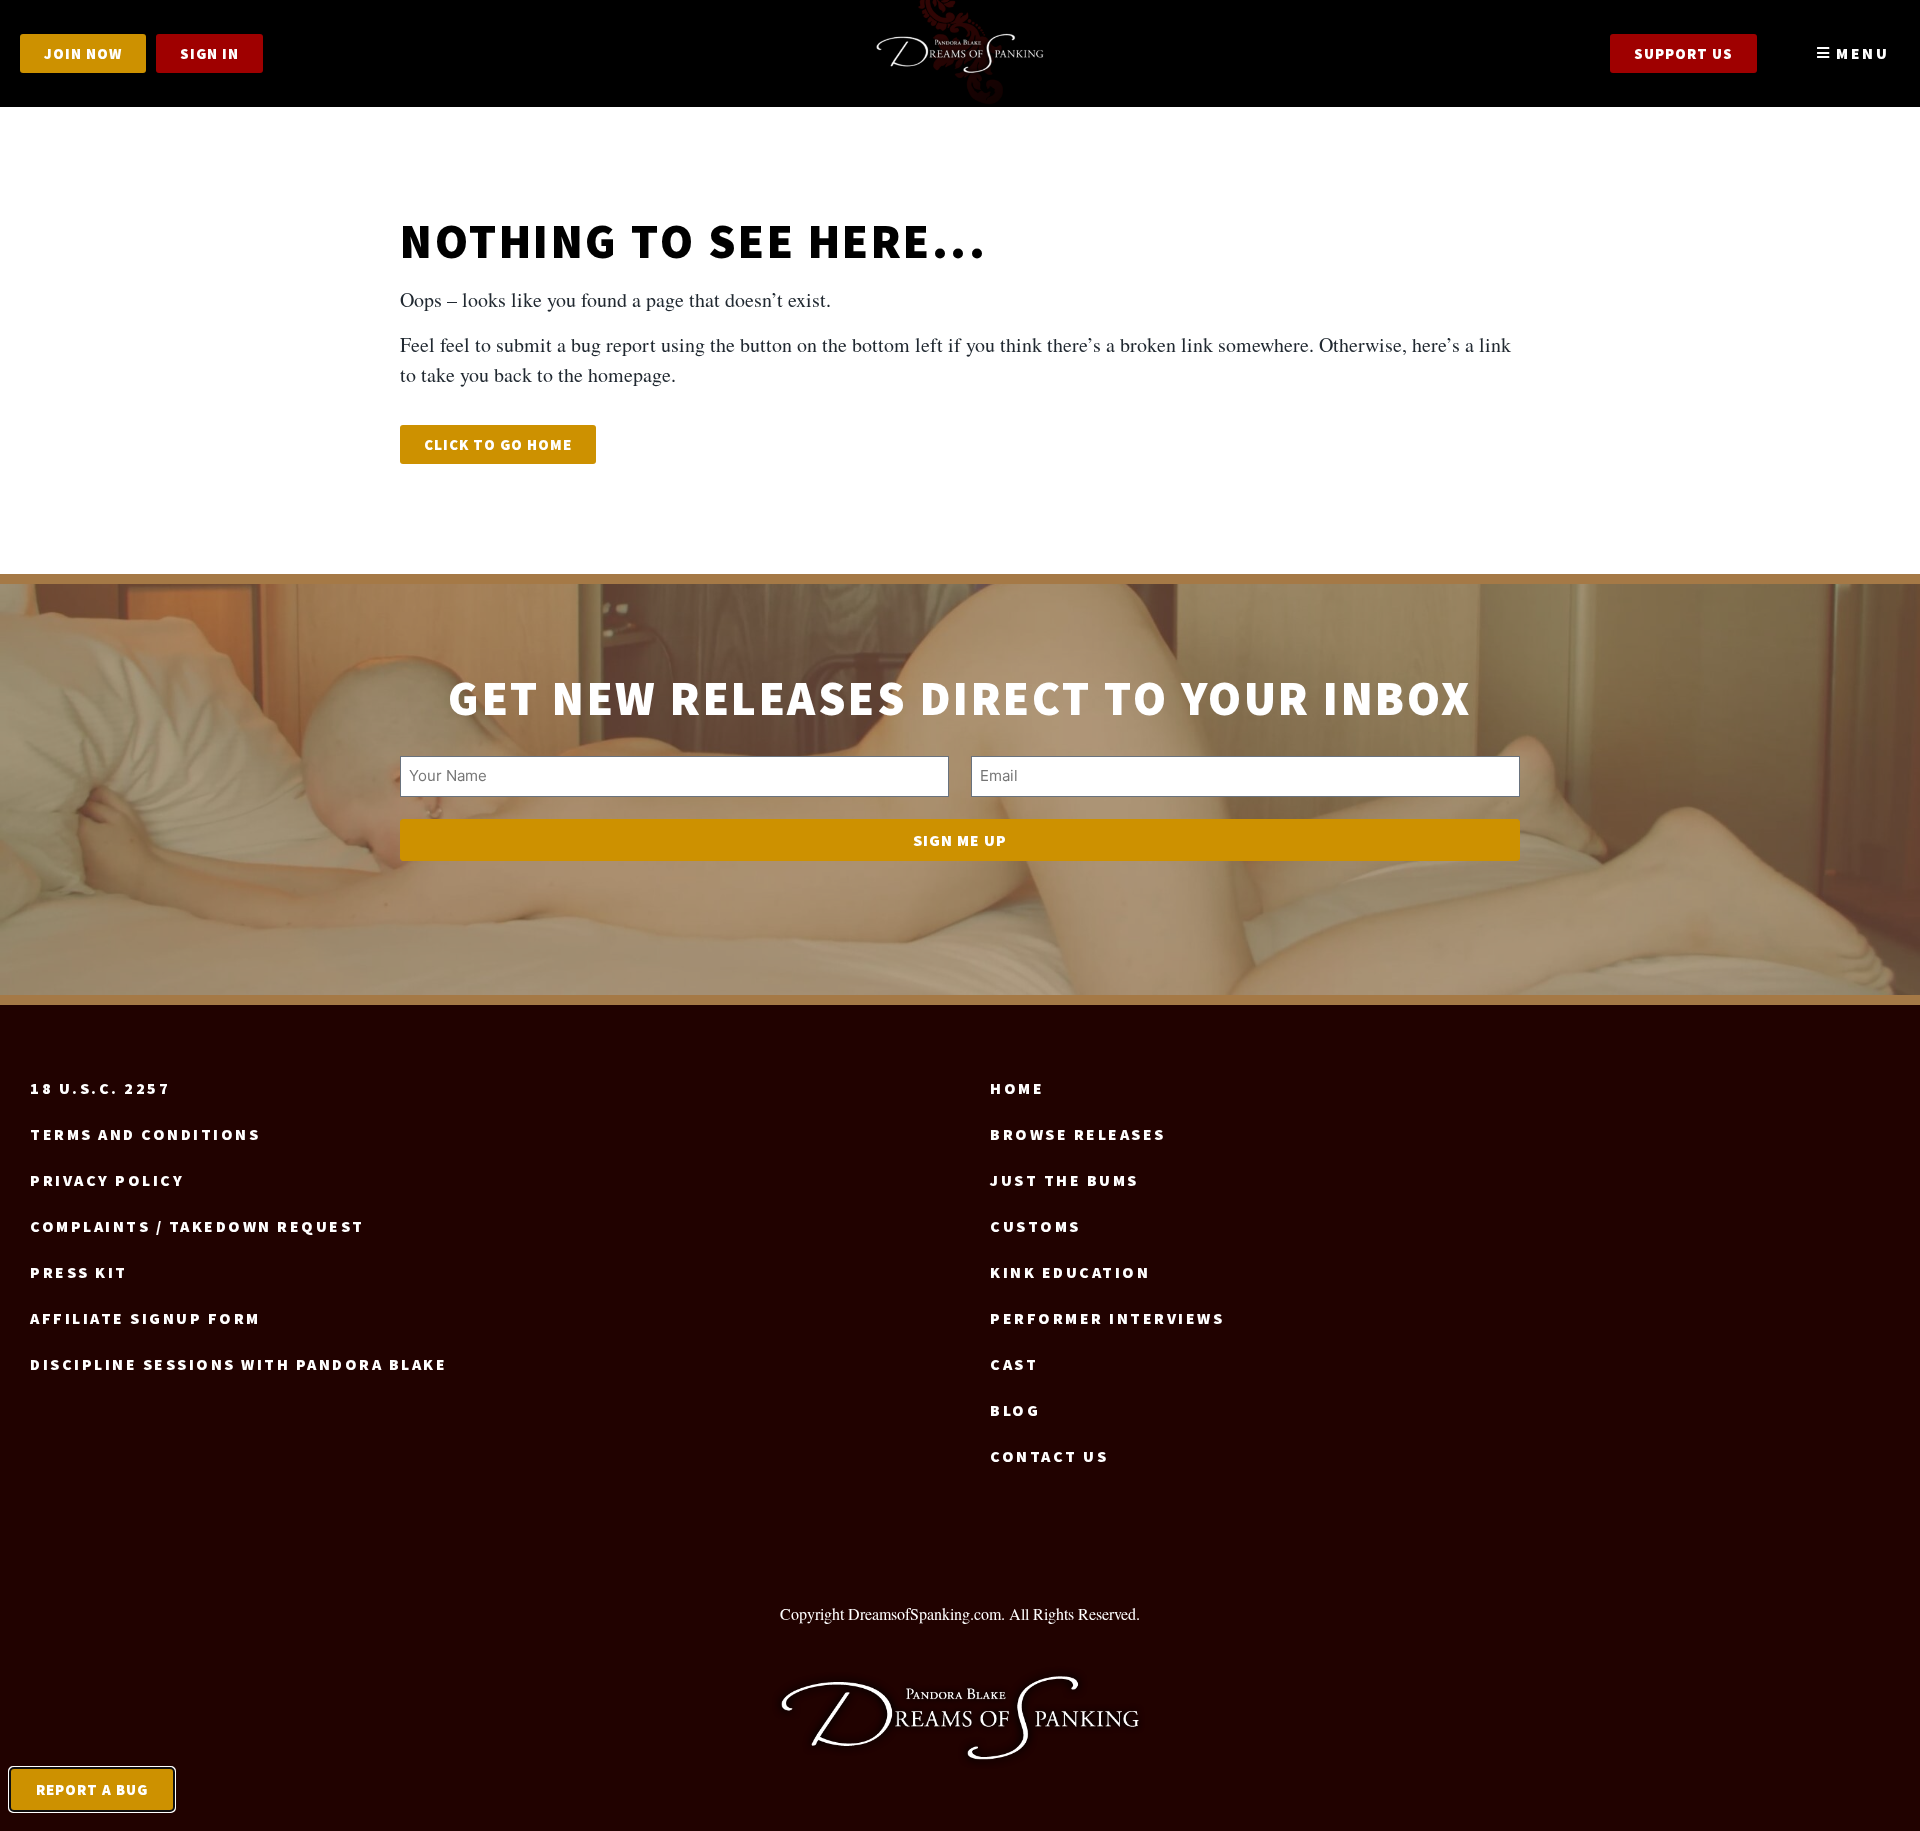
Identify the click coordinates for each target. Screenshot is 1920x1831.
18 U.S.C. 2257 (100, 1088)
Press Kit (79, 1272)
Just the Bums (1064, 1180)
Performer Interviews (1107, 1318)
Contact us (1049, 1456)
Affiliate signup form (145, 1318)
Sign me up (960, 840)
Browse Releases (1078, 1134)
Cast (1014, 1364)
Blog (1015, 1410)
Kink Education (1070, 1272)
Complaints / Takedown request (197, 1226)
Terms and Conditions (145, 1134)
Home (1017, 1088)
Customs (1035, 1226)
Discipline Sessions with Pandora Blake (238, 1364)
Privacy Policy (107, 1180)
